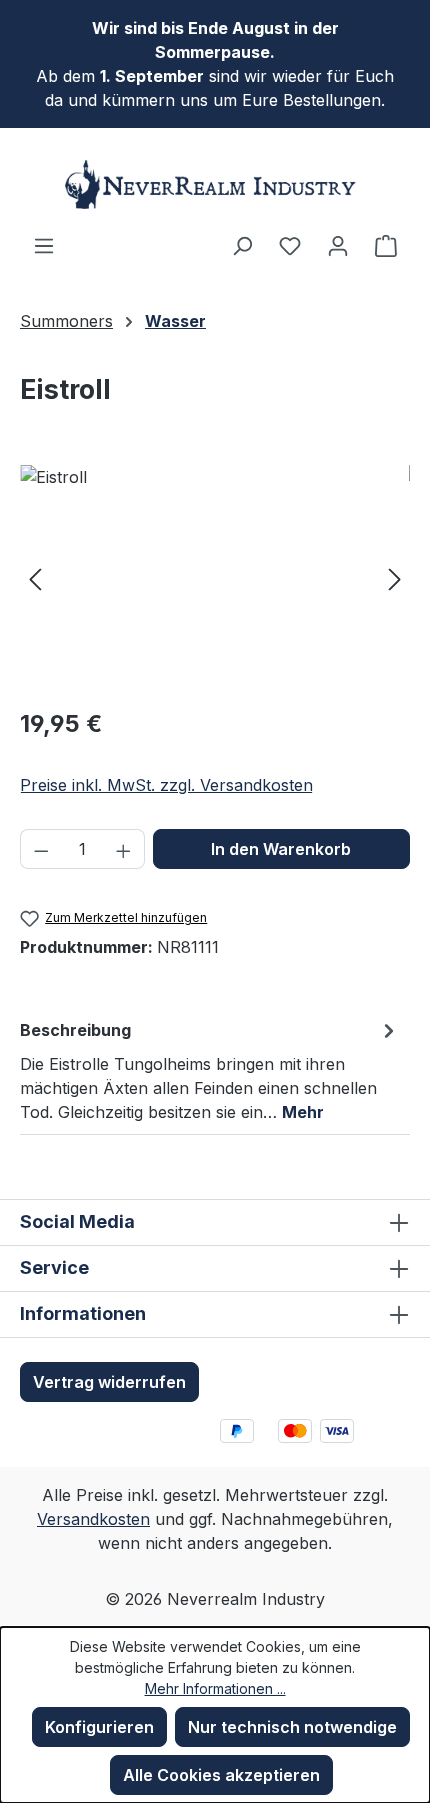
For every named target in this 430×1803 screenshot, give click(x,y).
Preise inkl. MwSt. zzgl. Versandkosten (166, 785)
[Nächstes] (395, 577)
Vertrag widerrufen (109, 1382)
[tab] (210, 1070)
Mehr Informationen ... (215, 1688)
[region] (215, 577)
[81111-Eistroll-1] (215, 577)
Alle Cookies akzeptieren (221, 1775)
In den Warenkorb (281, 849)
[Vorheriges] (35, 577)
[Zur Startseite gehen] (215, 184)
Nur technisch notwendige (292, 1727)
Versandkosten (93, 1519)
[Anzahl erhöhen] (124, 849)
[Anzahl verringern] (41, 849)
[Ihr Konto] (338, 245)
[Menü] (44, 245)
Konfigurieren (99, 1727)
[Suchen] (242, 245)
